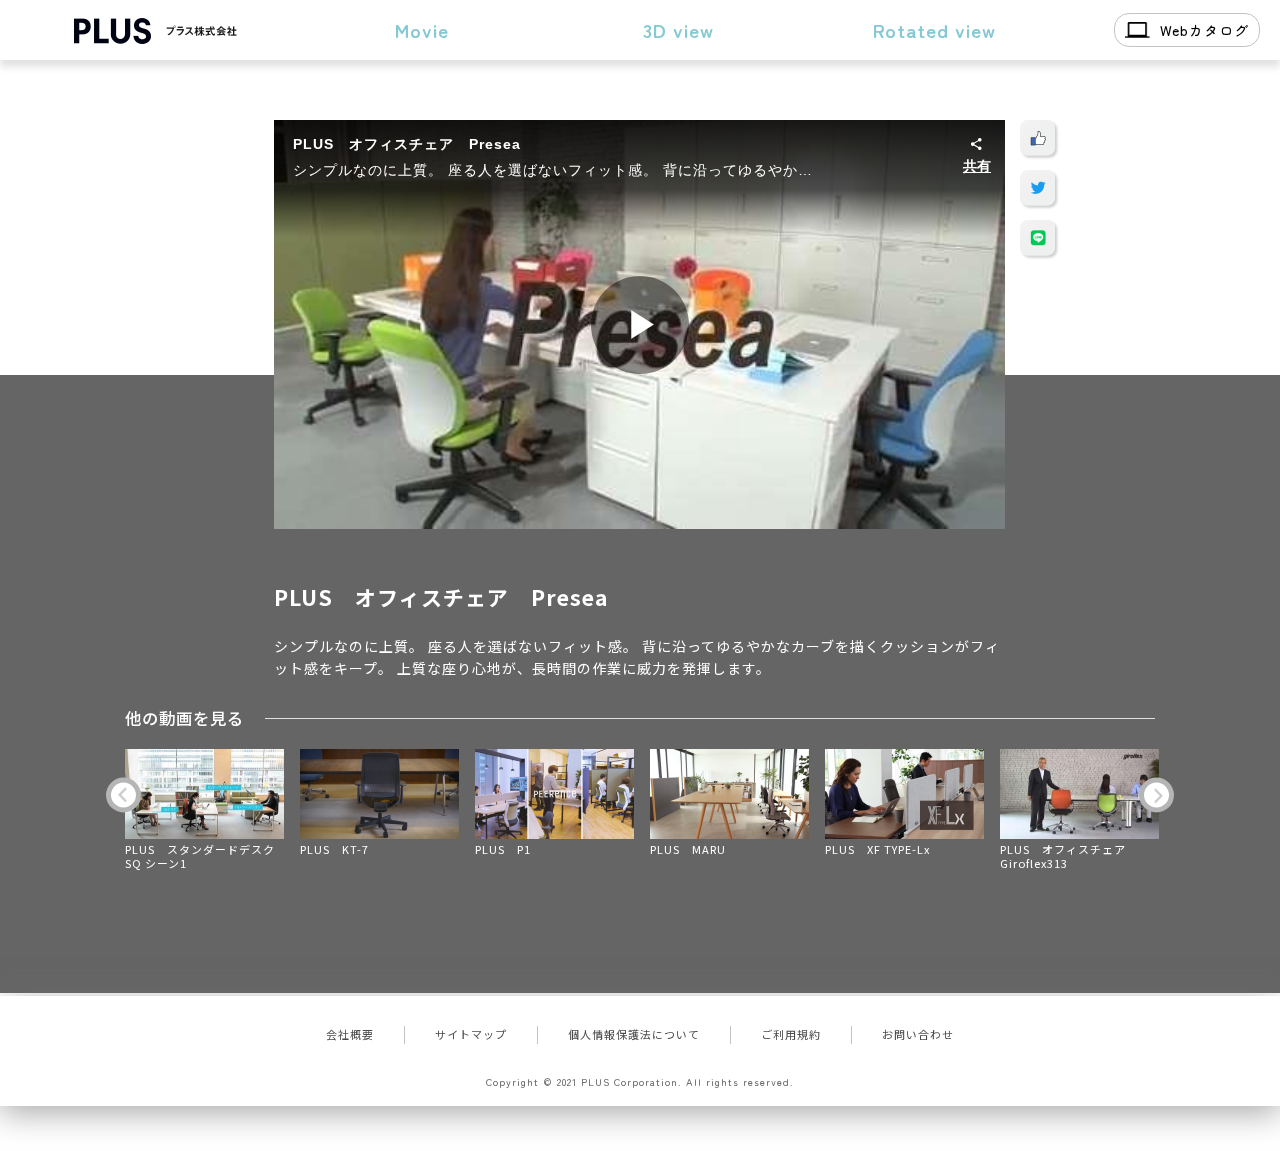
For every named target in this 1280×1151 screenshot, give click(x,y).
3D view (678, 29)
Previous (123, 794)
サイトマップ (471, 1034)
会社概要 (350, 1034)
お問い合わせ (918, 1034)
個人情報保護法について (634, 1034)
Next (1156, 794)
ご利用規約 (791, 1034)
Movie (422, 29)
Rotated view (934, 29)
